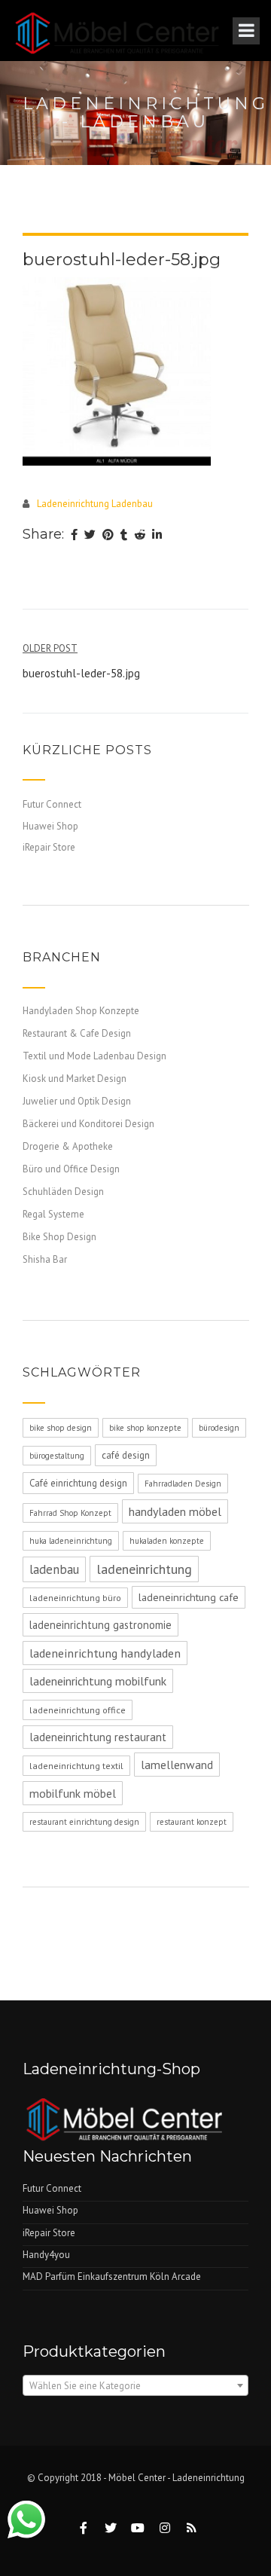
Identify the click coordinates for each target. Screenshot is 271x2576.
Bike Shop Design (59, 1237)
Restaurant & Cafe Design (77, 1033)
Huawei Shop (50, 826)
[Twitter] (90, 536)
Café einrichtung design (78, 1483)
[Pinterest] (108, 536)
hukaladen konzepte (167, 1541)
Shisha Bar (45, 1259)
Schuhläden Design (63, 1192)
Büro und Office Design (71, 1169)
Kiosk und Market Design (75, 1079)
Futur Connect (52, 804)
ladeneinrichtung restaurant (98, 1737)
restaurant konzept (192, 1822)
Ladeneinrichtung (209, 2478)
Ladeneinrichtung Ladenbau (95, 504)
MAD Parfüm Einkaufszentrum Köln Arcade (112, 2277)
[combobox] (135, 2385)
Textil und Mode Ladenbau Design (94, 1056)
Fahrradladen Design (183, 1484)
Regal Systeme (53, 1214)
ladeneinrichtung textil (76, 1766)
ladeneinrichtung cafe (189, 1597)
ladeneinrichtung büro (75, 1598)
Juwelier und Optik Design (77, 1101)
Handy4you (46, 2255)
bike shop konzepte (145, 1428)
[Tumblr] (124, 536)
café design (126, 1455)
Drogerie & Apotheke (68, 1146)
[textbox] (135, 2386)
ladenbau (54, 1569)
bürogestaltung (57, 1456)
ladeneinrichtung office (78, 1710)
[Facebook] (74, 536)
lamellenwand (177, 1765)
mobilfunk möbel (73, 1793)
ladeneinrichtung (144, 1569)
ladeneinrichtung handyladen (105, 1653)
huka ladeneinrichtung (71, 1541)
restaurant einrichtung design (84, 1822)
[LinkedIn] (157, 536)
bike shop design (61, 1428)
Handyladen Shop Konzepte (81, 1011)
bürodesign (219, 1428)
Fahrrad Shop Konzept (70, 1513)
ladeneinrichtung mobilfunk (98, 1681)
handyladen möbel (175, 1511)
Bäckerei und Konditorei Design (88, 1124)
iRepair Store (49, 847)
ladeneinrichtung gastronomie (100, 1625)
